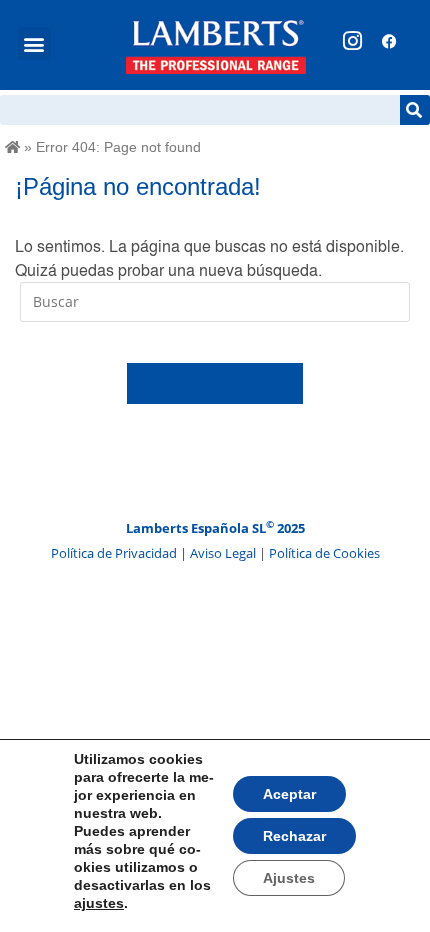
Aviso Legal (224, 553)
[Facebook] (389, 41)
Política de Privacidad (115, 553)
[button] (34, 43)
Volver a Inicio (215, 383)
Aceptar (289, 794)
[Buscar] (415, 110)
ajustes (99, 903)
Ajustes (289, 878)
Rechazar (294, 836)
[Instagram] (352, 41)
